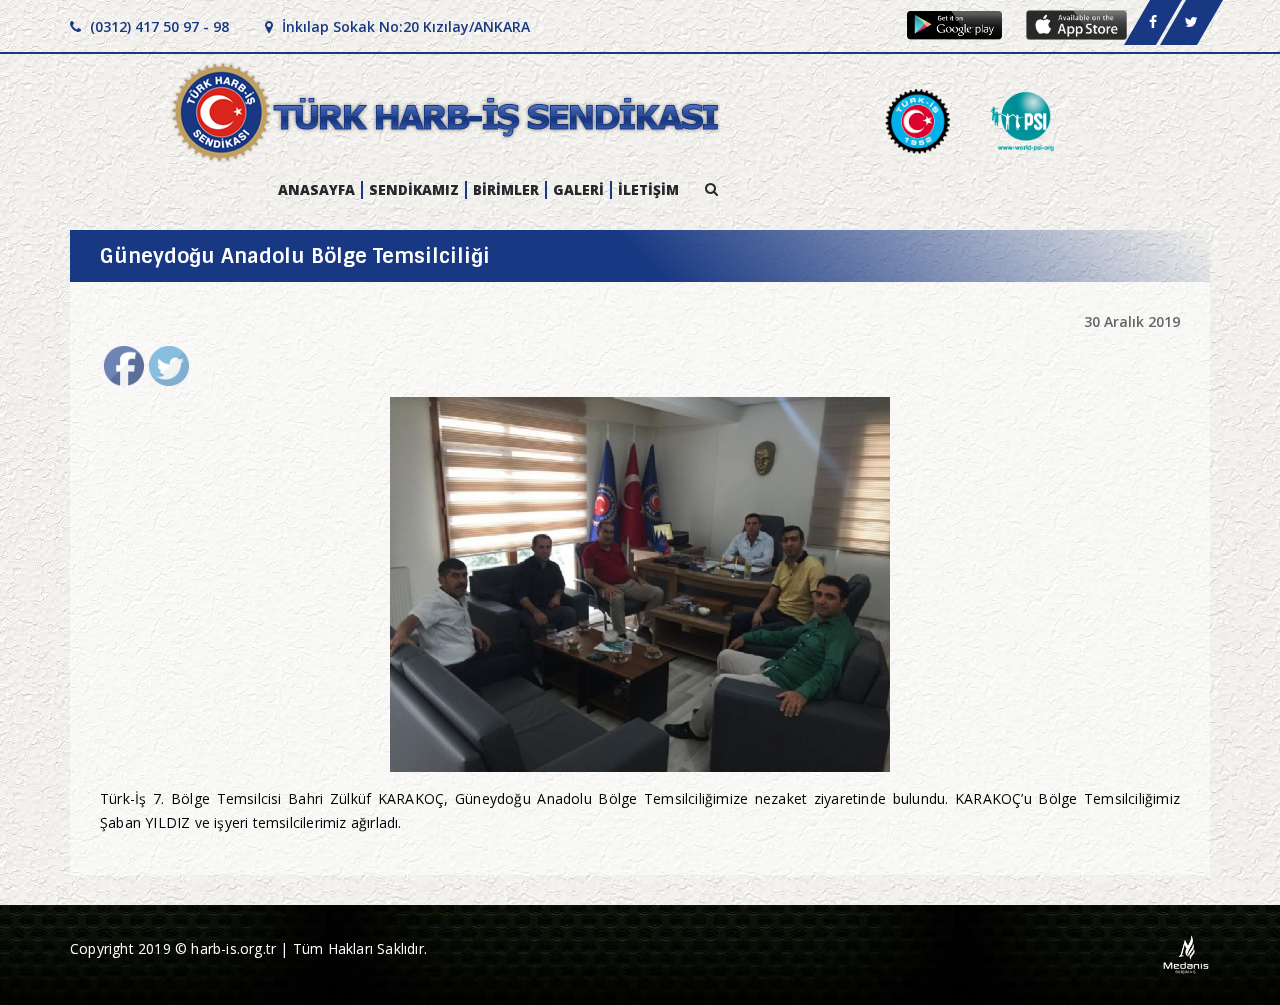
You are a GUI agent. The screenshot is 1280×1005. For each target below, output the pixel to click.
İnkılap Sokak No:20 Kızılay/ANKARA (404, 26)
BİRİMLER (506, 190)
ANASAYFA (316, 190)
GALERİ (578, 190)
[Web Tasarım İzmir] (1186, 953)
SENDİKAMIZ (414, 190)
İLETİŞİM (648, 190)
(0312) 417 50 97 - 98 (157, 26)
